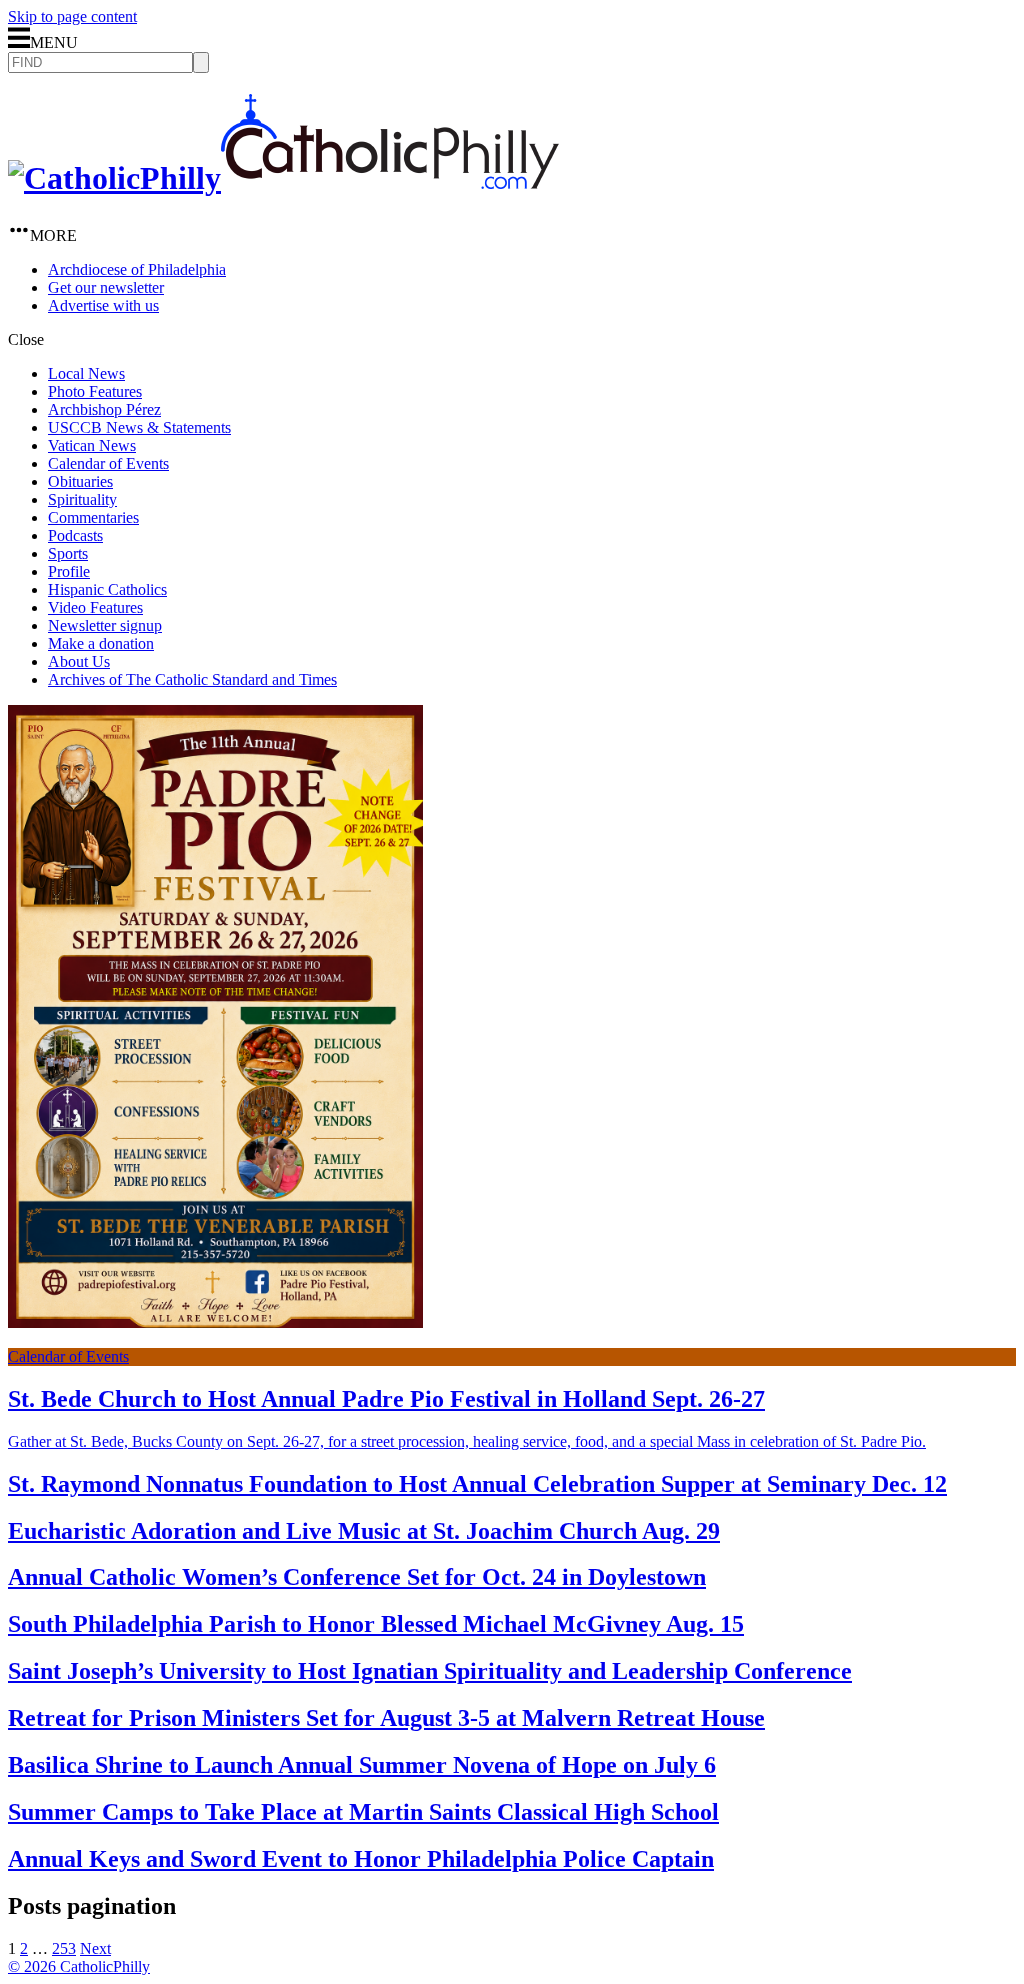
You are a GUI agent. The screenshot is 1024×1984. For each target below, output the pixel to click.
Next (95, 1948)
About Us (79, 661)
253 (64, 1948)
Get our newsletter (106, 287)
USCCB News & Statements (139, 427)
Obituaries (80, 481)
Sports (68, 553)
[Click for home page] (283, 178)
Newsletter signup (105, 625)
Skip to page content (72, 16)
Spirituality (82, 499)
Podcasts (75, 535)
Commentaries (93, 517)
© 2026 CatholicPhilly (79, 1966)
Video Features (95, 607)
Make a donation (101, 643)
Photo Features (95, 391)
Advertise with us (103, 305)
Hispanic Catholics (107, 589)
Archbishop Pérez (104, 409)
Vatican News (92, 445)
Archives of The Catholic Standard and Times (192, 679)
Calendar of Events (108, 463)
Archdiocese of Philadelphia (137, 269)
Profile (69, 571)
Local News (86, 373)
